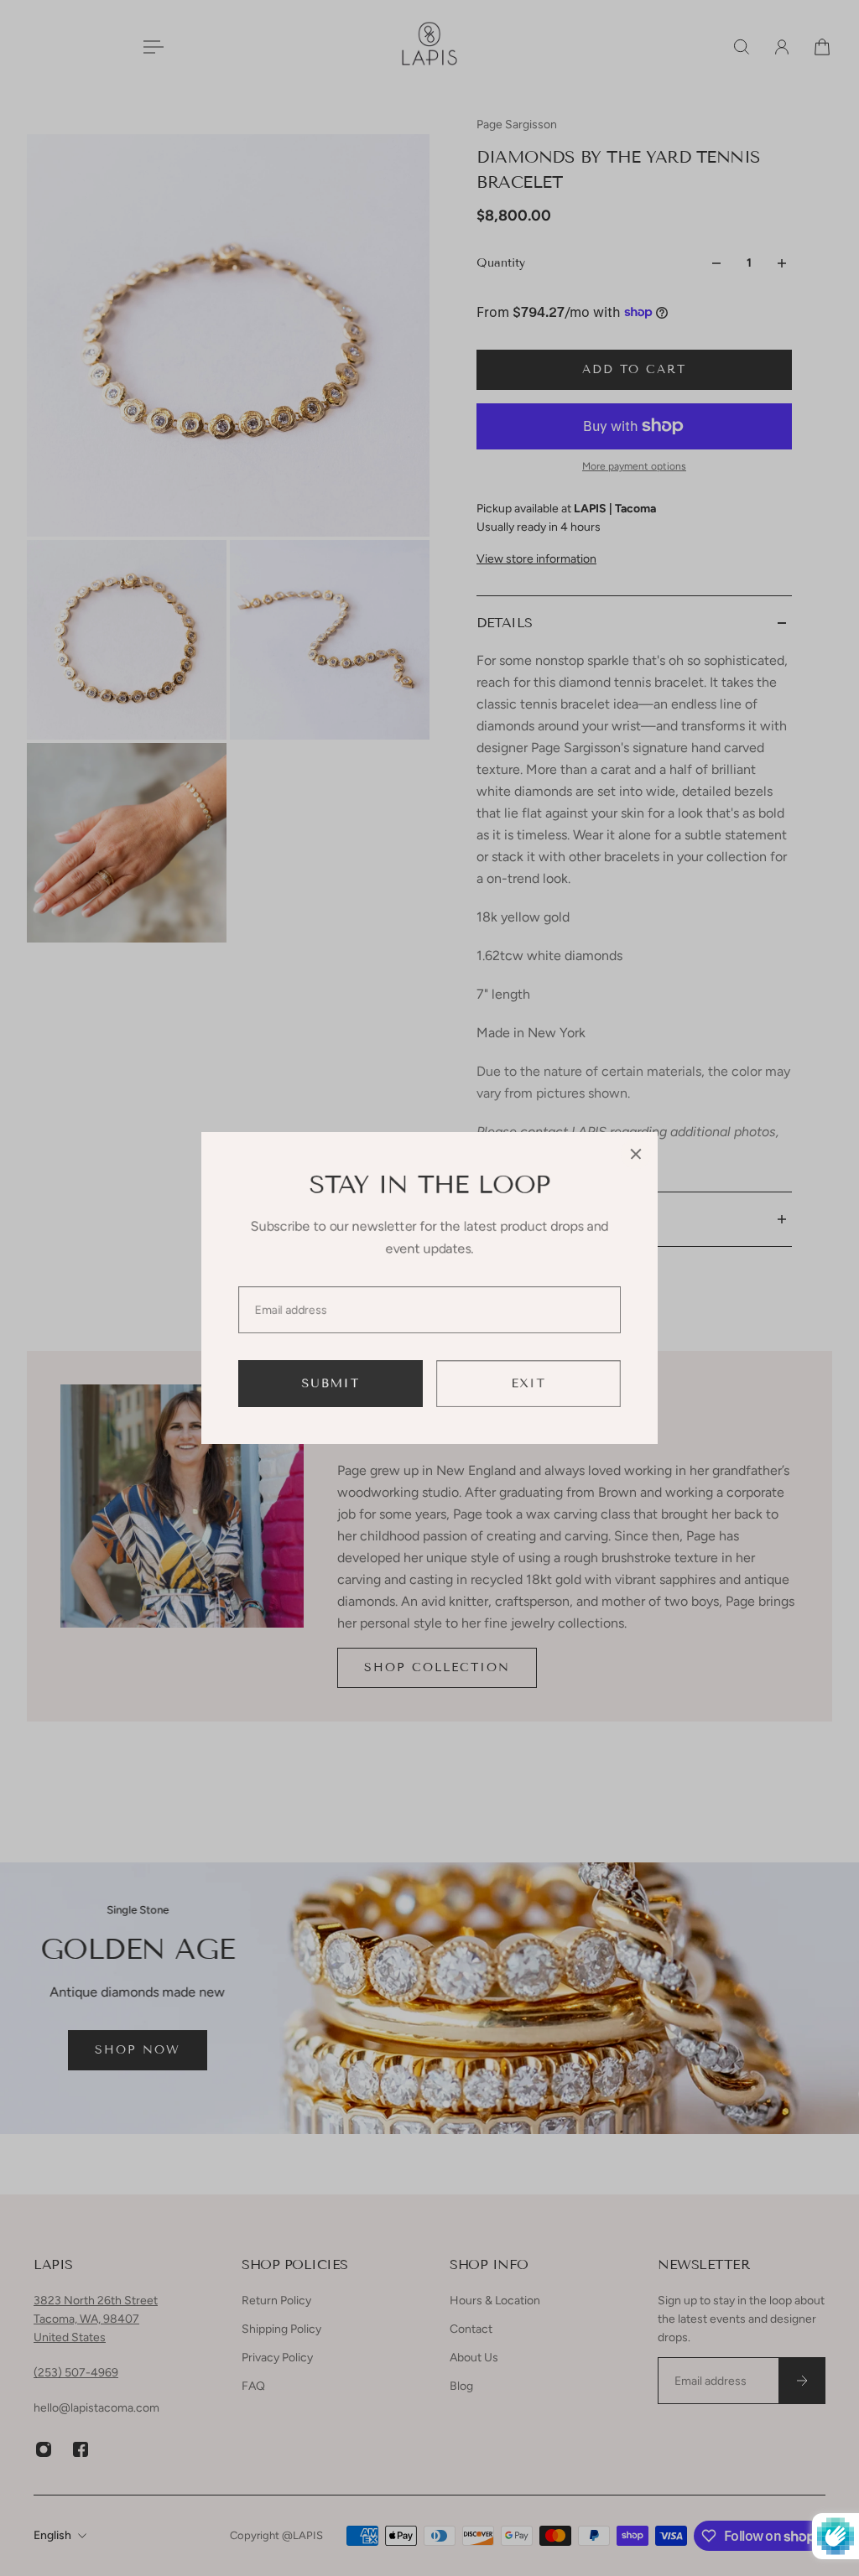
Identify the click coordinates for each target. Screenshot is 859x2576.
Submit (331, 1383)
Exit (529, 1383)
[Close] (636, 1154)
